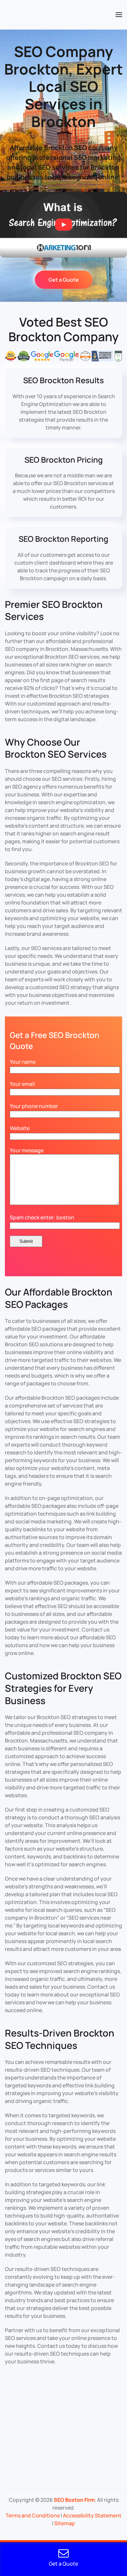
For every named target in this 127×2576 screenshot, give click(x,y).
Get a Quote (64, 280)
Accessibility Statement (92, 2515)
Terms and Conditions (33, 2515)
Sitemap (65, 2523)
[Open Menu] (119, 15)
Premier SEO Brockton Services (54, 610)
